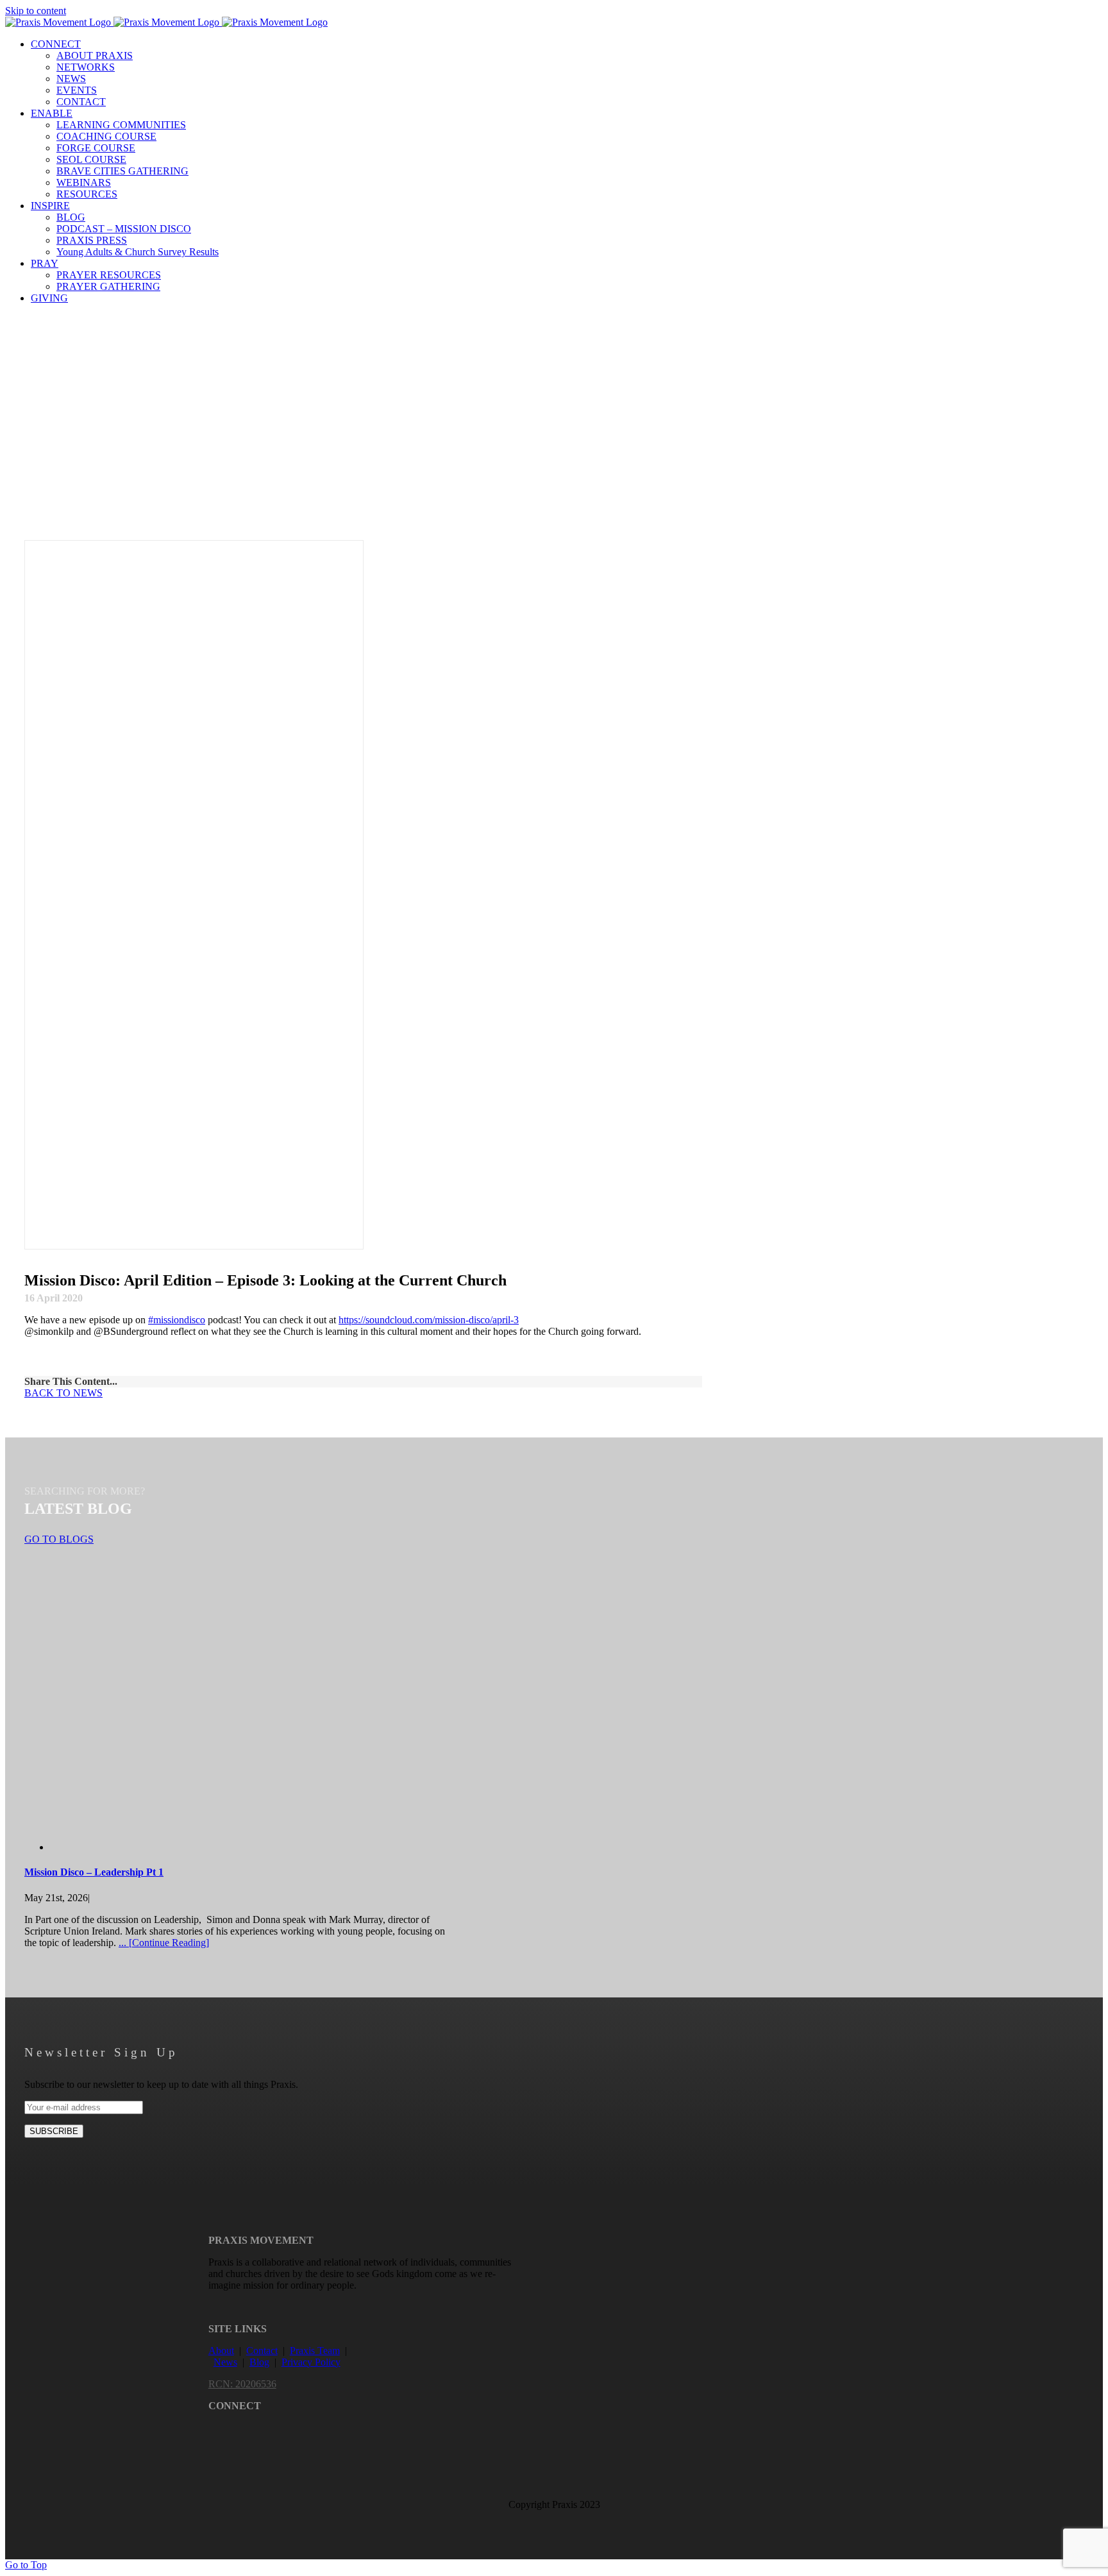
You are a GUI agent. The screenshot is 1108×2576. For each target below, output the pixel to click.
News (225, 2362)
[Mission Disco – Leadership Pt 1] (274, 1847)
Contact (262, 2351)
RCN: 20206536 (242, 2384)
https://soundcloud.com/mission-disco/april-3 (429, 1320)
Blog (259, 2362)
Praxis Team (315, 2351)
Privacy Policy (311, 2362)
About (221, 2351)
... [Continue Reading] (164, 1943)
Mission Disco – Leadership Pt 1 (94, 1872)
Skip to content (36, 11)
